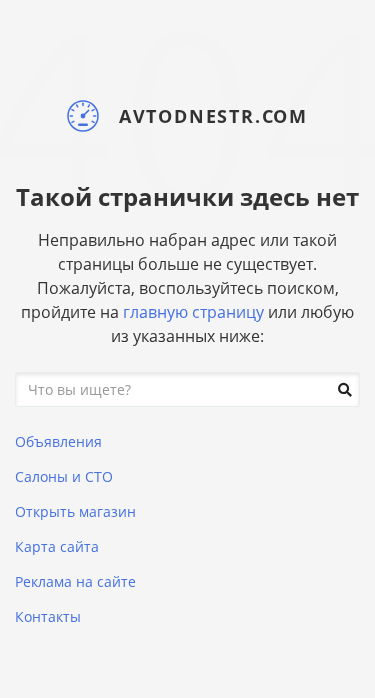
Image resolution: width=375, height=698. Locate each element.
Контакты (48, 616)
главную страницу (193, 312)
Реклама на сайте (75, 581)
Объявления (58, 441)
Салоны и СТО (64, 476)
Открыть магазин (75, 511)
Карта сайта (57, 546)
